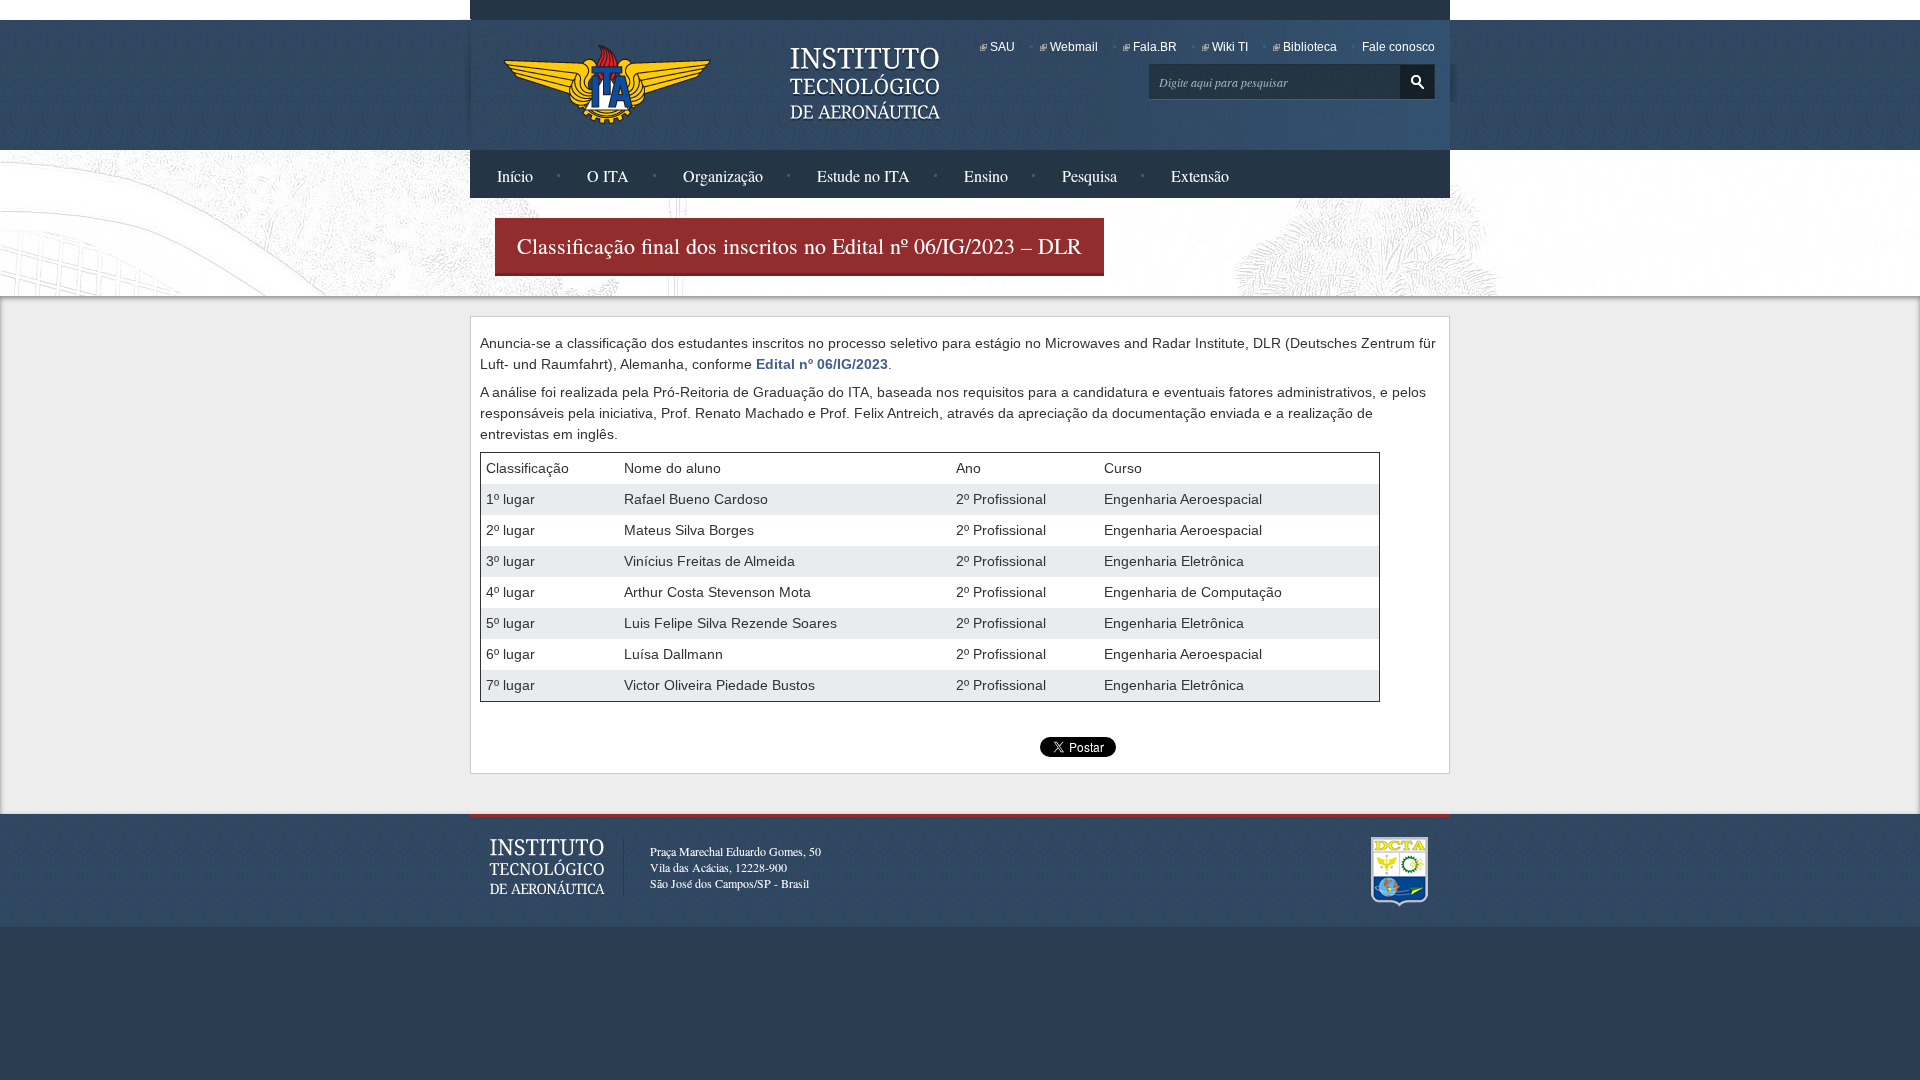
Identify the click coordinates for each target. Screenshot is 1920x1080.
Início (515, 175)
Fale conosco (1398, 47)
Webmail (1074, 47)
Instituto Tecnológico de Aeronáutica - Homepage (607, 84)
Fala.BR (1155, 47)
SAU (1002, 47)
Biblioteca (1310, 47)
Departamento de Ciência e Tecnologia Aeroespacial (1400, 872)
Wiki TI (1230, 47)
